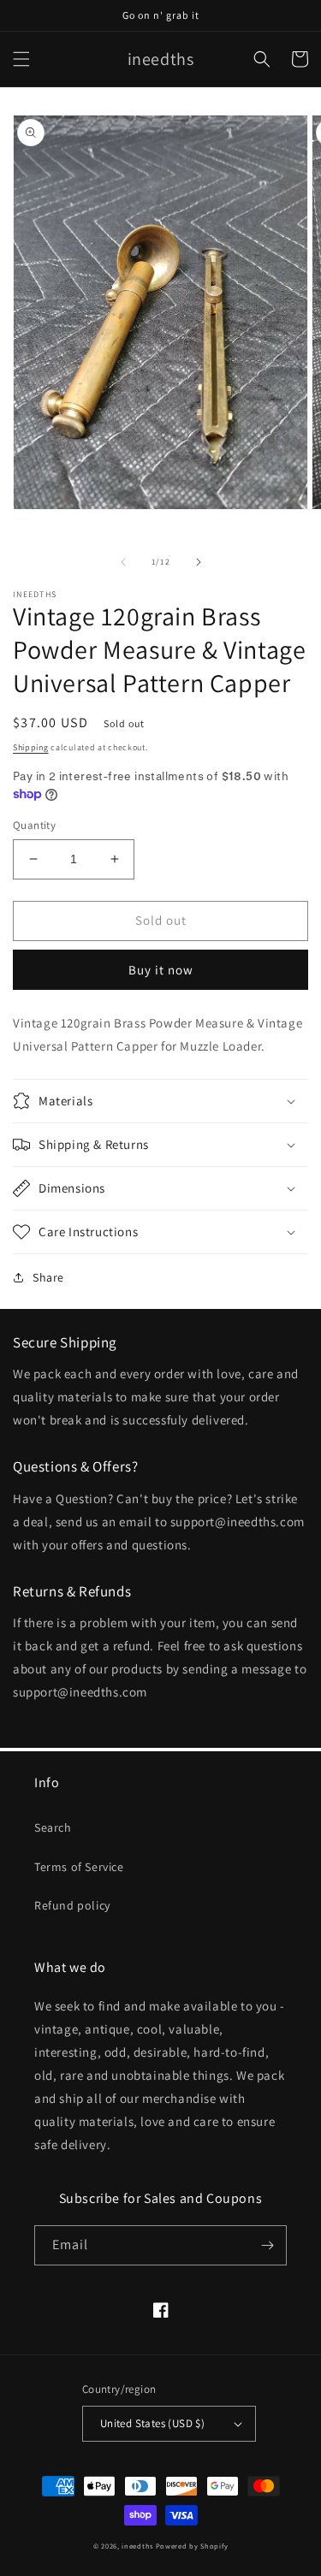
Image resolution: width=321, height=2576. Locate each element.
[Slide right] (199, 562)
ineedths (137, 2546)
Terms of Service (79, 1867)
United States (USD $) (152, 2423)
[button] (21, 59)
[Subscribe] (267, 2245)
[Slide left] (123, 562)
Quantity (34, 825)
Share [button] (48, 1277)
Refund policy (72, 1905)
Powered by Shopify (192, 2546)
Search (53, 1827)
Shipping (31, 747)
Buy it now (161, 970)
